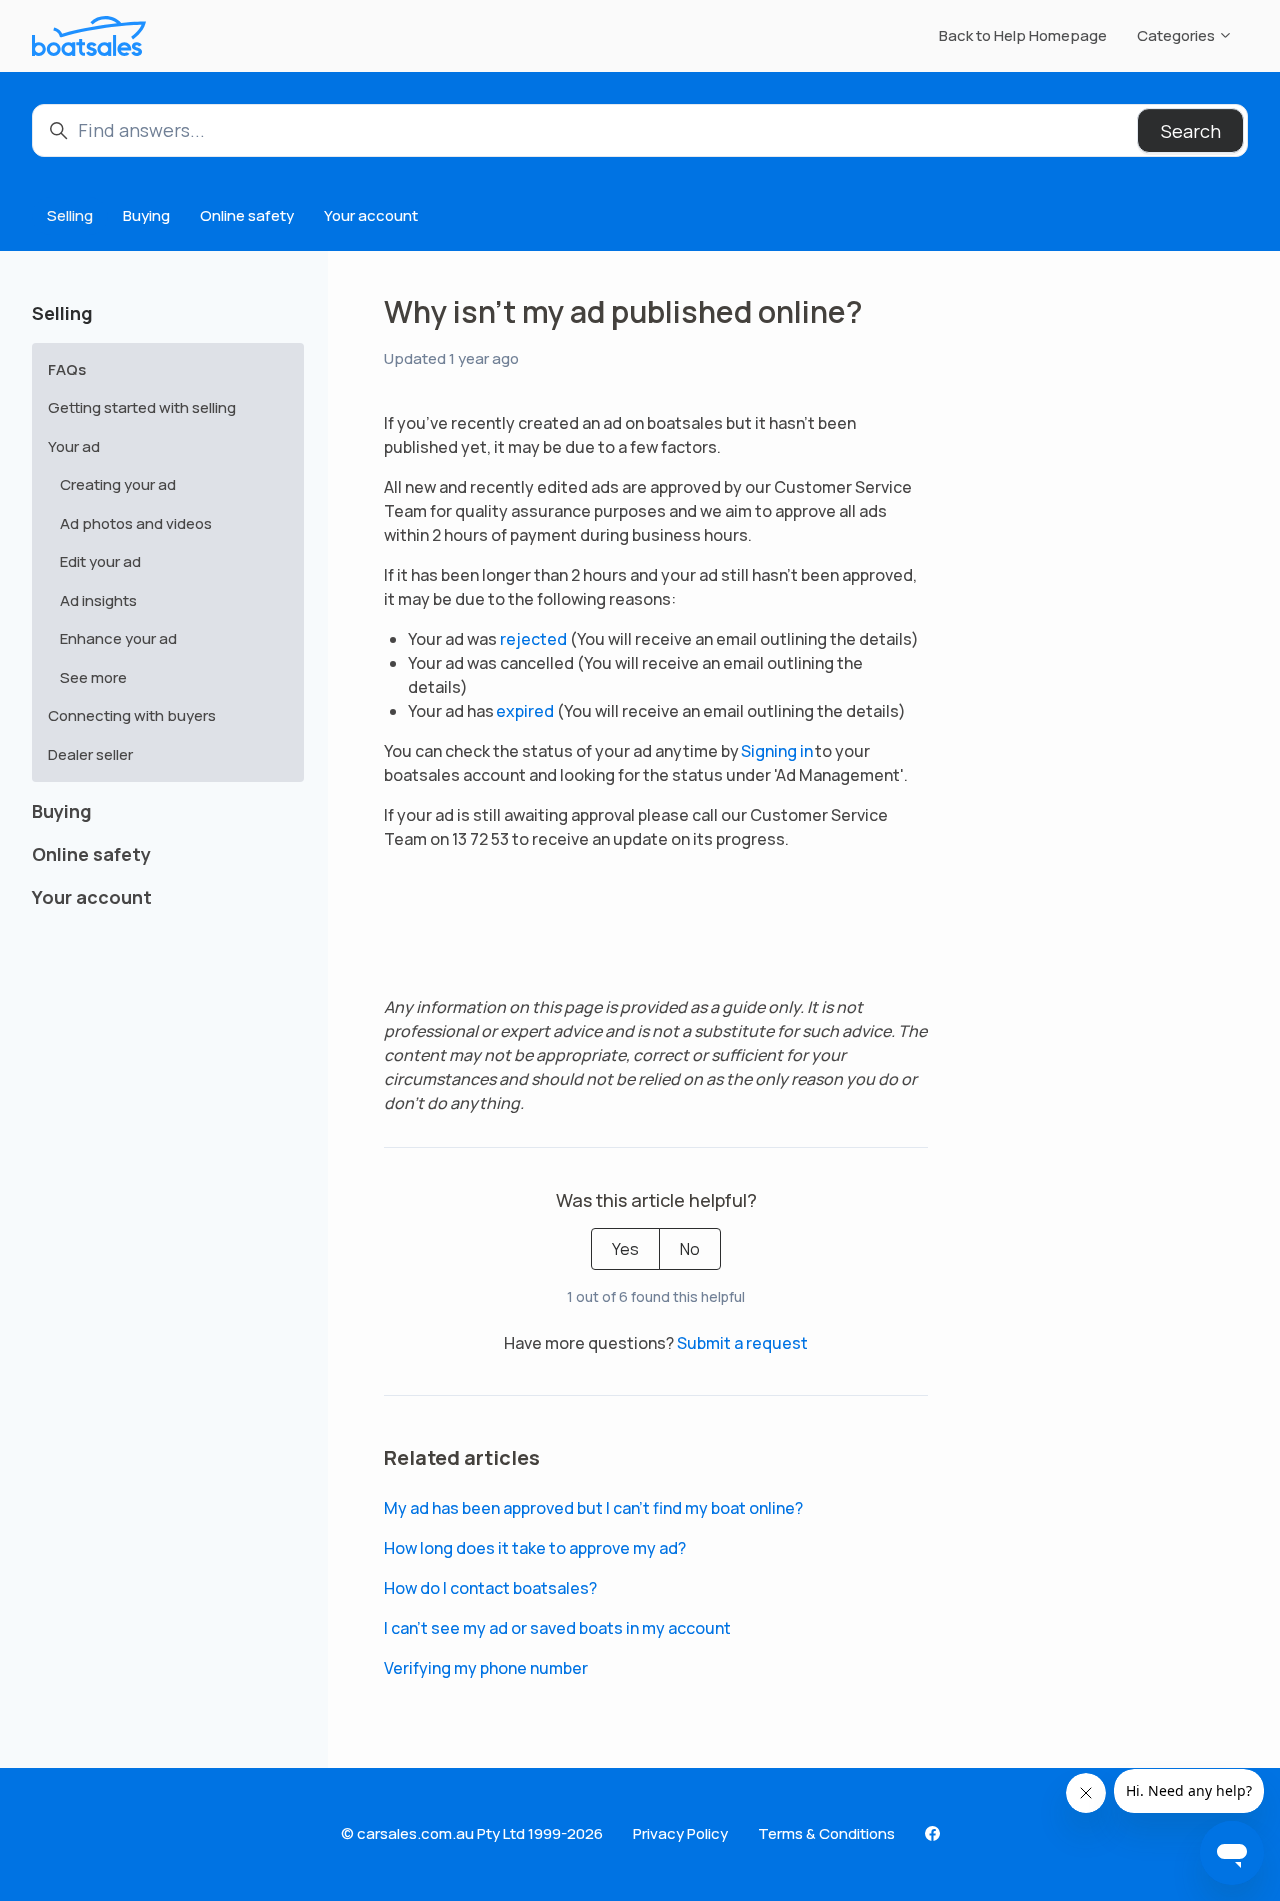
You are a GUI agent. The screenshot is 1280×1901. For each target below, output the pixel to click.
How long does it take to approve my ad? (535, 1548)
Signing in (778, 751)
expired (525, 711)
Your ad (74, 446)
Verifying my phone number (486, 1668)
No (690, 1249)
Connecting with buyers (132, 715)
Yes (625, 1249)
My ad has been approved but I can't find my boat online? (593, 1508)
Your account (371, 215)
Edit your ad (100, 561)
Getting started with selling (142, 407)
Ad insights (98, 600)
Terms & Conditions (826, 1833)
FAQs (67, 369)
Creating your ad (118, 484)
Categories (1177, 35)
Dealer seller (90, 754)
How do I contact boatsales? (490, 1588)
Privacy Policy (680, 1833)
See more (93, 677)
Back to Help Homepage (1023, 35)
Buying (146, 215)
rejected (533, 639)
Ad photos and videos (136, 523)
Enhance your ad (118, 638)
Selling (70, 215)
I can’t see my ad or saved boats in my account (557, 1628)
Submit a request (742, 1343)
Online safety (247, 215)
